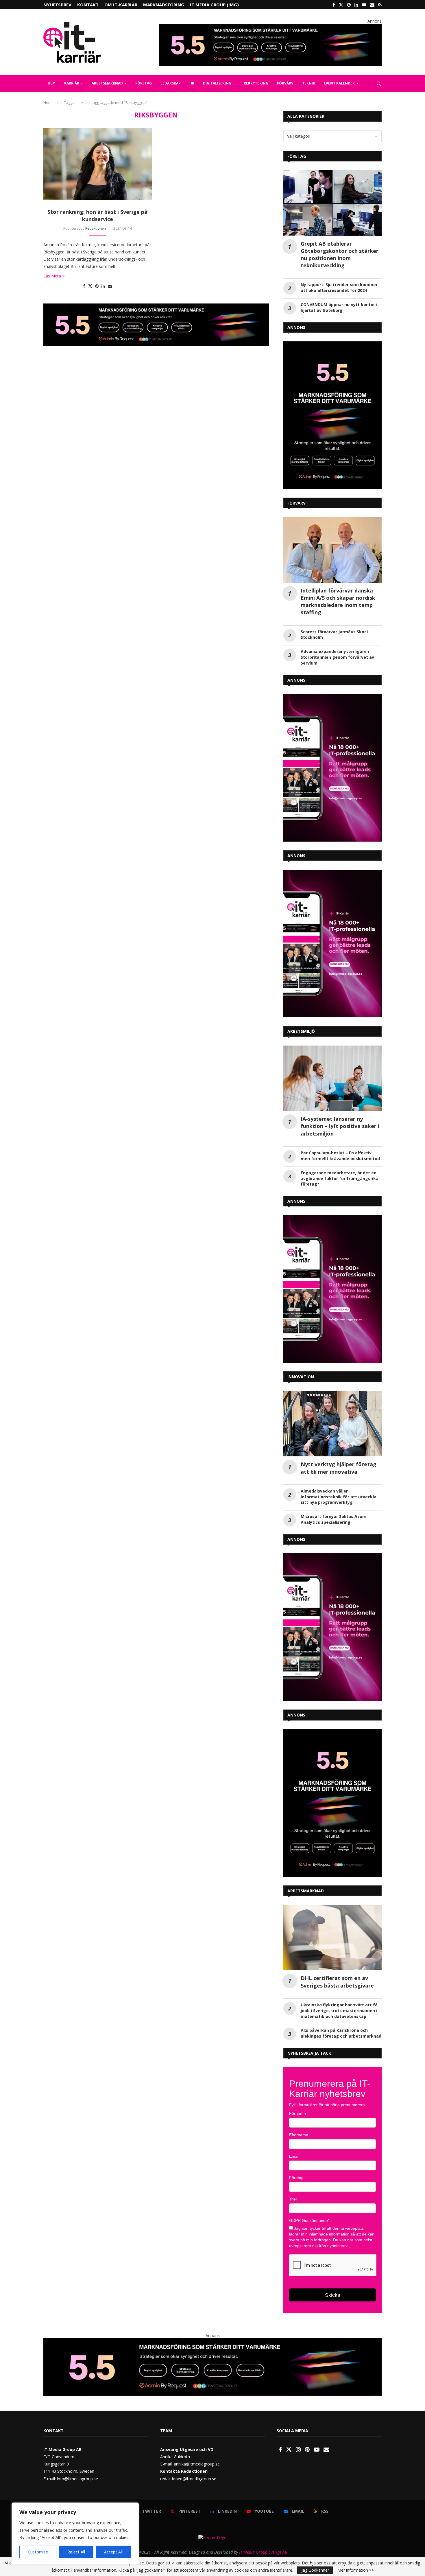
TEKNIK (309, 83)
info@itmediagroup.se (77, 2479)
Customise (38, 2552)
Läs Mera (52, 276)
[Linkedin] (356, 5)
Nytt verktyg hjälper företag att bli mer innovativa (339, 1468)
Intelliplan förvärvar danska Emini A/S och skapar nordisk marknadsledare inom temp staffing (338, 601)
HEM (52, 83)
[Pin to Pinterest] (97, 286)
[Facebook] (334, 5)
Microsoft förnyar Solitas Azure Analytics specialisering (334, 1519)
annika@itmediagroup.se (197, 2464)
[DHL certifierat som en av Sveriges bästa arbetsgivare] (332, 1938)
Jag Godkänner (315, 2570)
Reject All (76, 2552)
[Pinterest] (349, 5)
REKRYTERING (256, 83)
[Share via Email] (110, 286)
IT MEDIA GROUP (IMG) (214, 5)
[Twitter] (341, 5)
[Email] (372, 5)
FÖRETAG (144, 83)
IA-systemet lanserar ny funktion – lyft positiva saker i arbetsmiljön (340, 1126)
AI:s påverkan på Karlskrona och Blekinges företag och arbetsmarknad (341, 2033)
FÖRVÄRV (285, 83)
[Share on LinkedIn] (103, 286)
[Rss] (380, 5)
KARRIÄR (72, 83)
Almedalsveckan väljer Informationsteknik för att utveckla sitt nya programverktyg (339, 1497)
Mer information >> (356, 2570)
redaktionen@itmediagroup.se (188, 2479)
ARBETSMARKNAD (107, 83)
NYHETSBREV (57, 5)
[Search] (379, 84)
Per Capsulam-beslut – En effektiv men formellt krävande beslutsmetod (340, 1156)
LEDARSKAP (171, 83)
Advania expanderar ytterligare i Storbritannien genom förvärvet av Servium (337, 657)
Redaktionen (96, 228)
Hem (47, 102)
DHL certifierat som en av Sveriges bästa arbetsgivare (337, 1982)
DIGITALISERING (217, 83)
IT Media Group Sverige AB (263, 2552)
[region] (75, 2533)
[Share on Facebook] (84, 286)
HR (192, 83)
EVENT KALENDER (339, 83)
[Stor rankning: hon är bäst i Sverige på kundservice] (98, 164)
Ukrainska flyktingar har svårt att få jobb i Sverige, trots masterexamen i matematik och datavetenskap (339, 2011)
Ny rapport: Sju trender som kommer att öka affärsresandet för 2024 (339, 287)
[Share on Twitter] (90, 286)
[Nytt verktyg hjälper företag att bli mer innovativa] (332, 1424)
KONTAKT (88, 5)
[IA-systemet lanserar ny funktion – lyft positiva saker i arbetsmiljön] (332, 1078)
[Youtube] (364, 5)
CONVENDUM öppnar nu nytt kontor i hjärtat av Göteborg (339, 307)
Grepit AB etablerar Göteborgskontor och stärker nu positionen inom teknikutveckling (340, 255)
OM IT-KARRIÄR (121, 5)
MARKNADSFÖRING (164, 5)
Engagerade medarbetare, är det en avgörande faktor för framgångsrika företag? (340, 1178)
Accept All (113, 2552)
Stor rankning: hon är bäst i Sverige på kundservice (97, 215)
